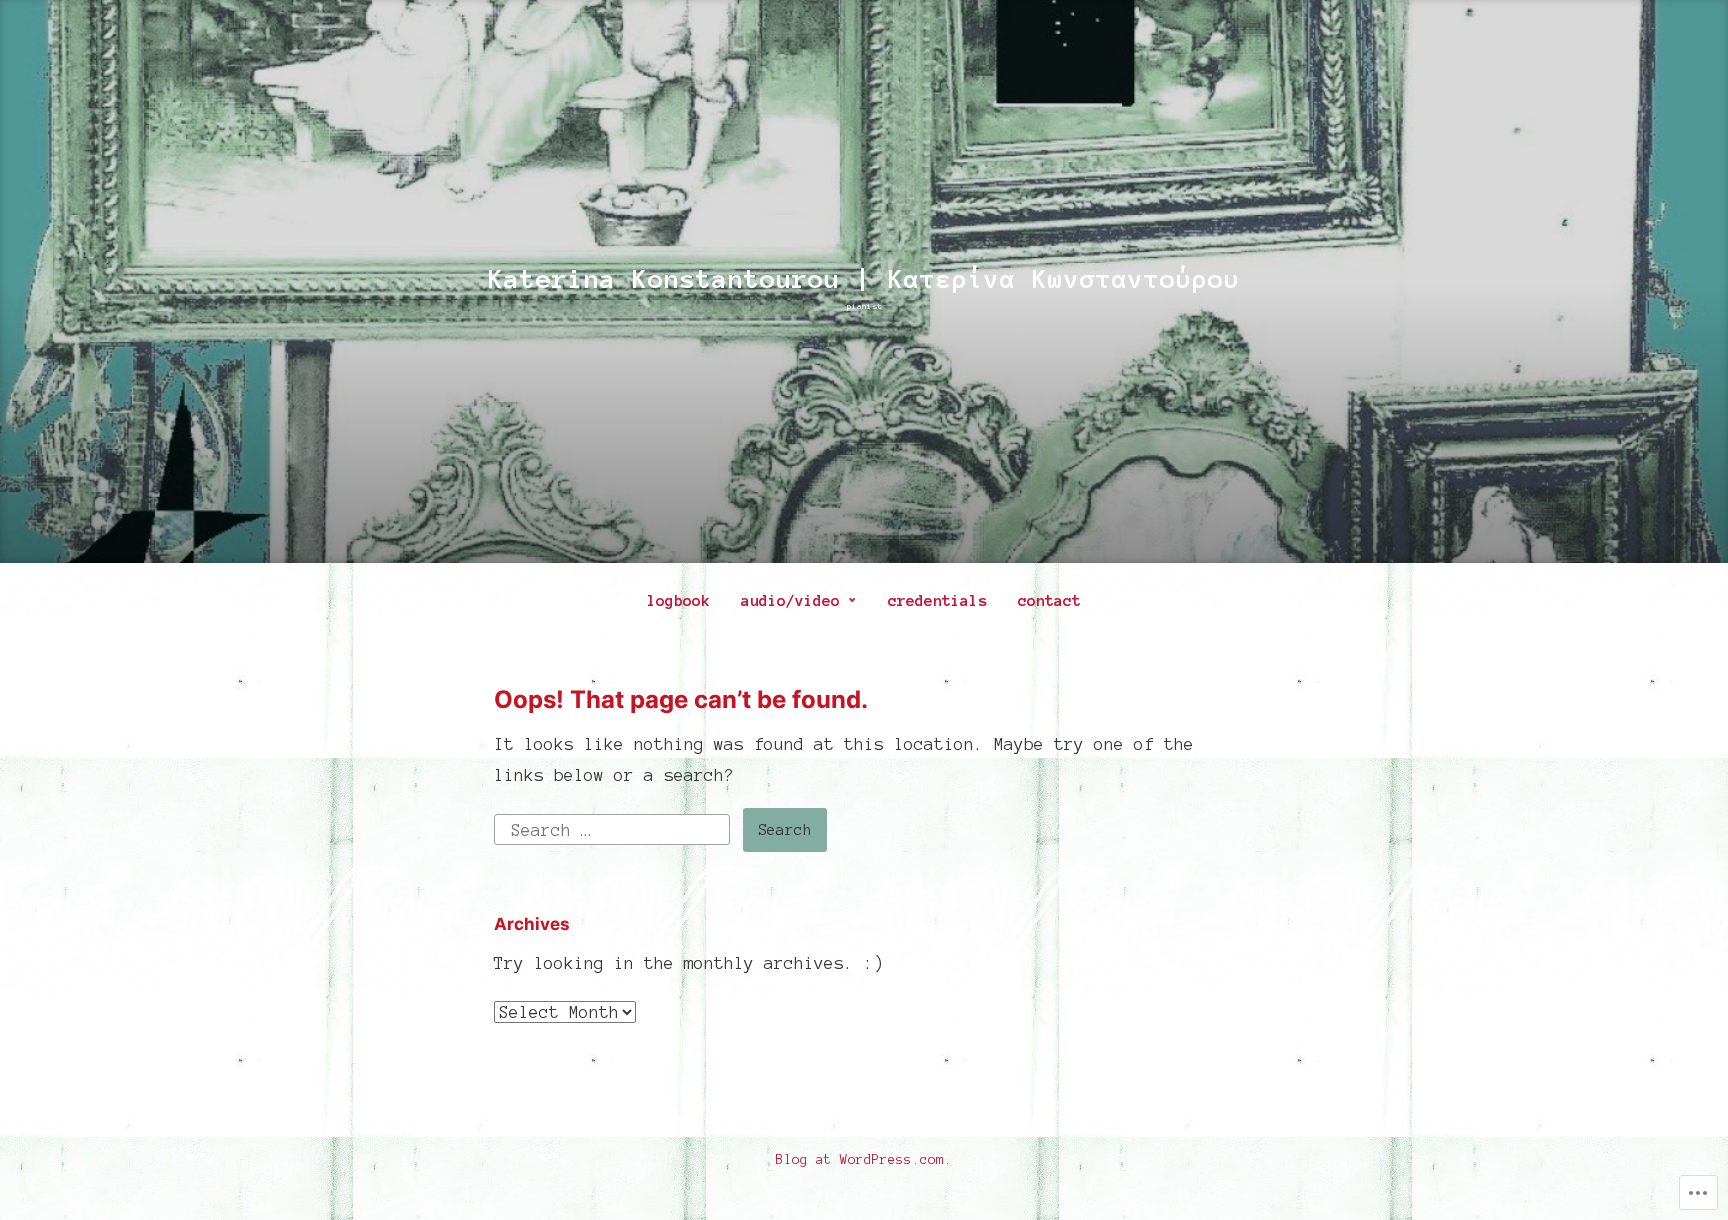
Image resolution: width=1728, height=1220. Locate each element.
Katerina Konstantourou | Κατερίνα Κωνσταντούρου (864, 279)
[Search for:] (617, 828)
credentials (937, 600)
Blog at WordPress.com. (864, 1160)
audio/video (790, 600)
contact (1049, 600)
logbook (678, 600)
